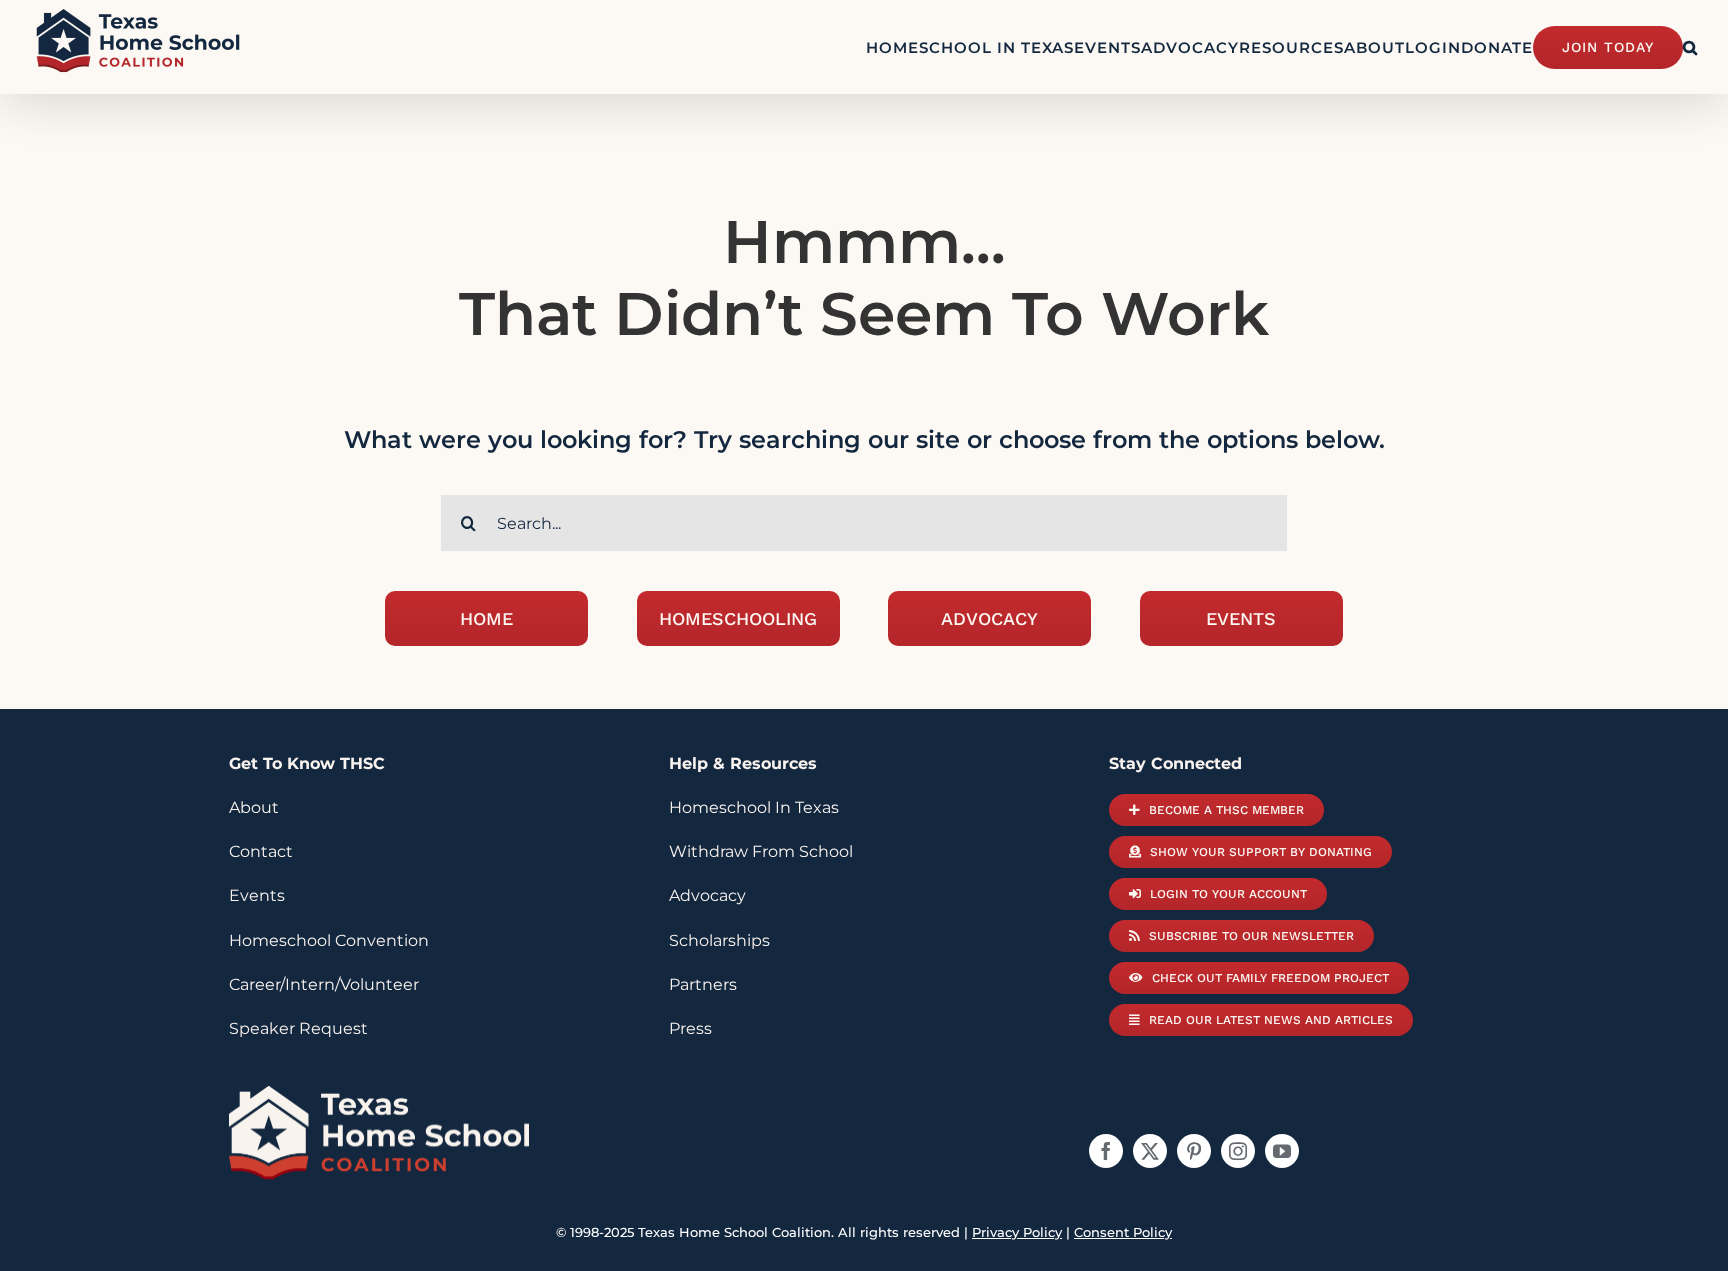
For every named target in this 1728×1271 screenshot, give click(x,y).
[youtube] (1282, 1151)
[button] (1690, 47)
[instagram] (1238, 1151)
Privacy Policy (1017, 1232)
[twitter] (1150, 1151)
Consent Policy (1123, 1232)
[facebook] (1106, 1151)
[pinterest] (1194, 1151)
